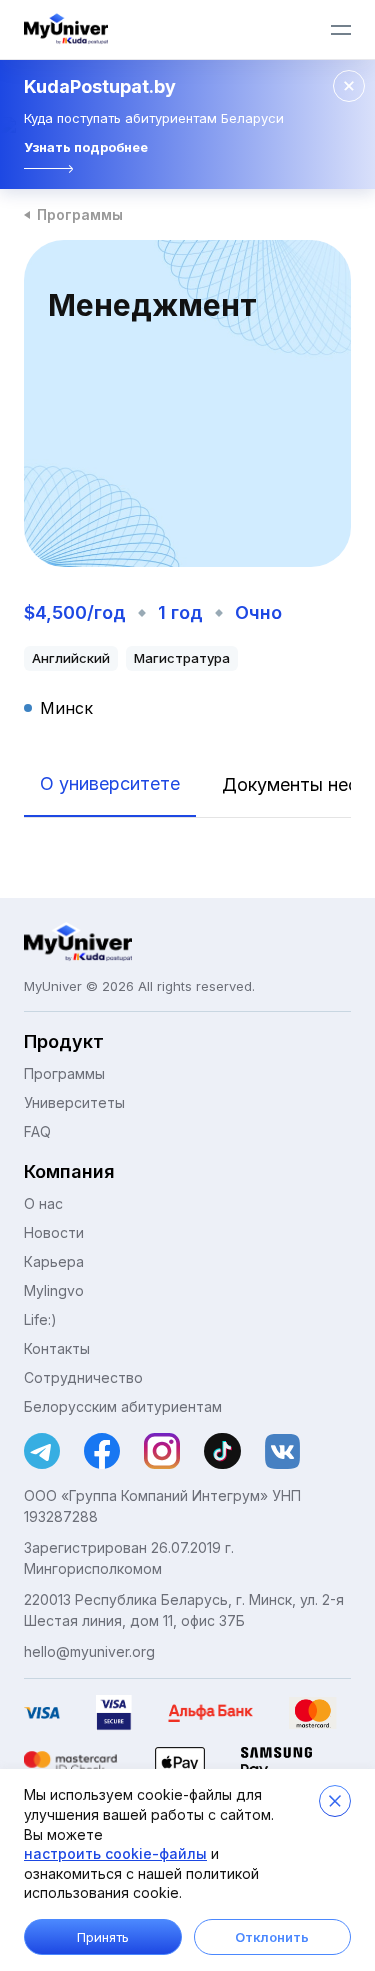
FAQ (37, 1131)
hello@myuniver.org (89, 1651)
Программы (80, 214)
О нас (43, 1203)
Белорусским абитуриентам (123, 1406)
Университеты (74, 1102)
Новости (54, 1232)
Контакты (57, 1348)
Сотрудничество (83, 1377)
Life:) (40, 1319)
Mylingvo (54, 1290)
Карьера (54, 1261)
